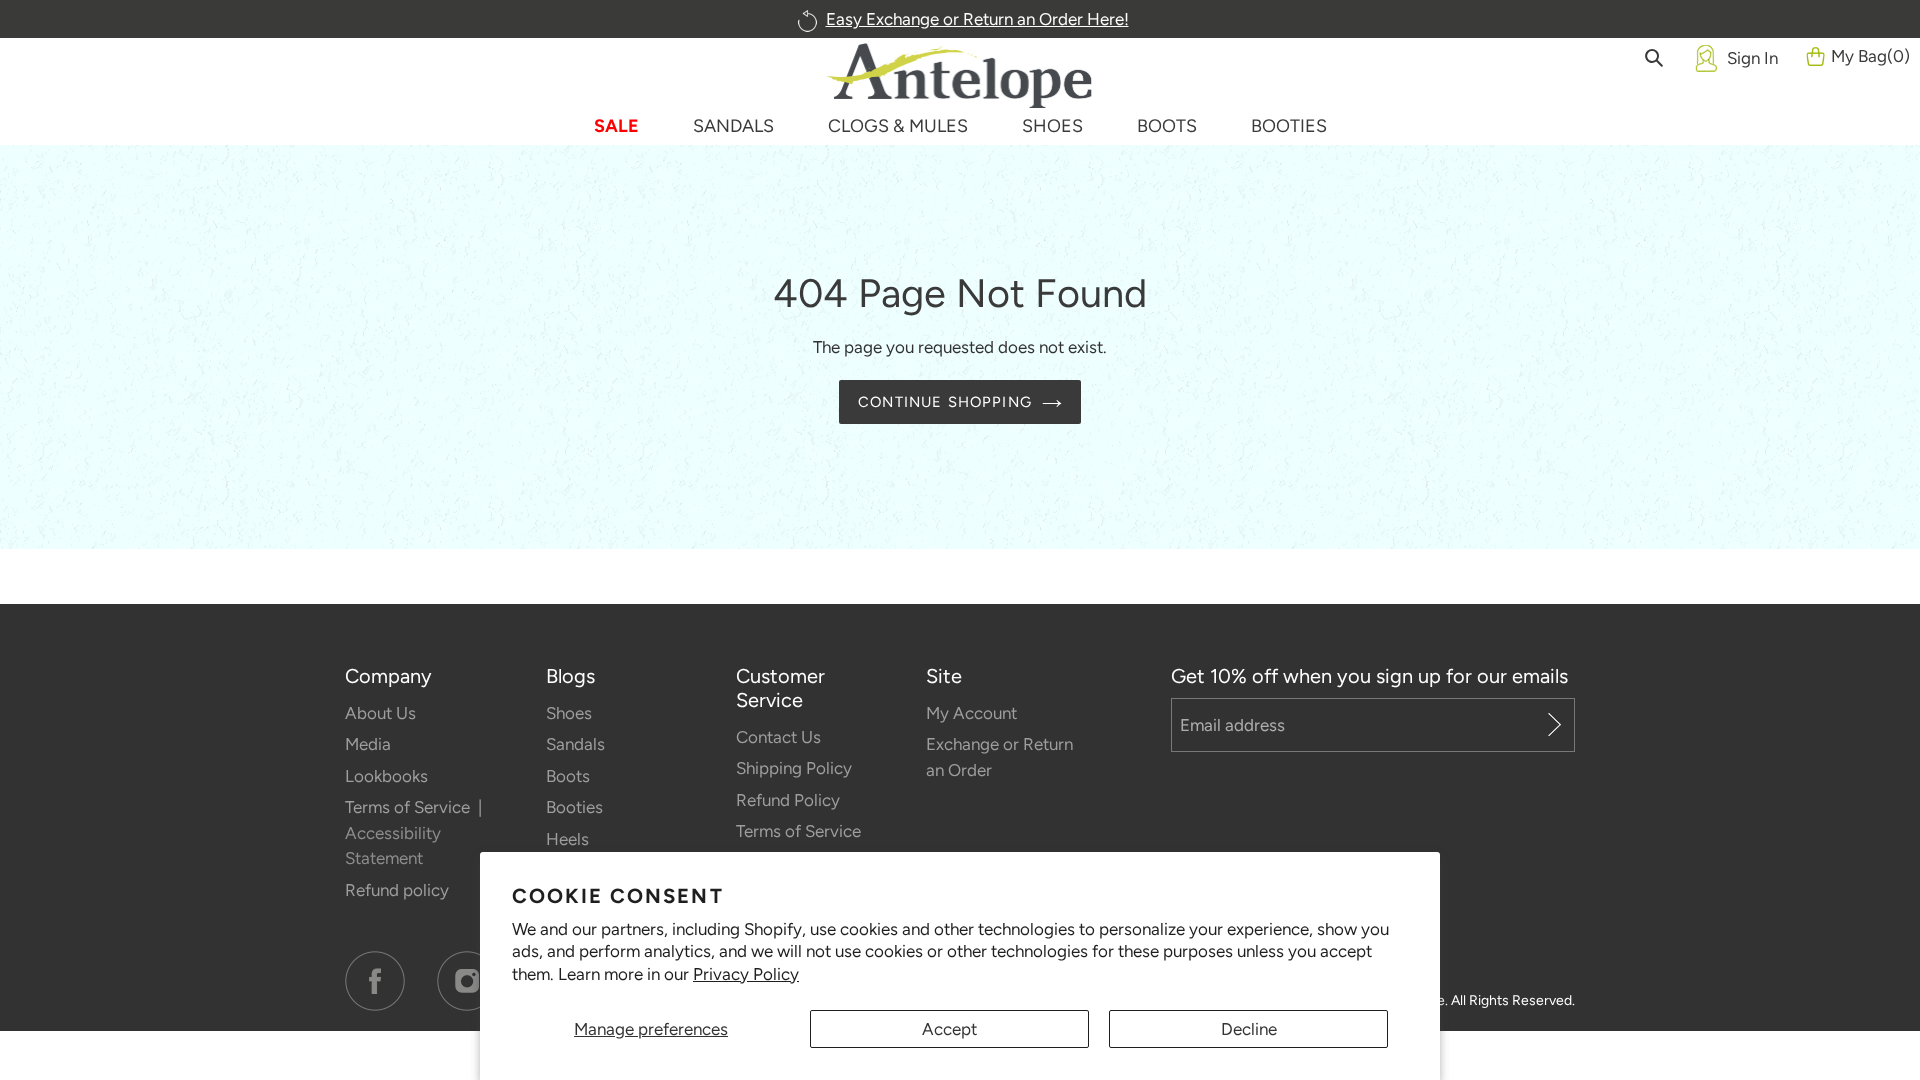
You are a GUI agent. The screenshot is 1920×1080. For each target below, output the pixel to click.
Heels (567, 839)
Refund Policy (788, 800)
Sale (616, 126)
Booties (574, 807)
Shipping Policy (794, 768)
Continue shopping (945, 402)
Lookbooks (386, 776)
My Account (971, 713)
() (1870, 56)
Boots (568, 776)
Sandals (575, 744)
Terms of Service (409, 807)
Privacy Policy (746, 974)
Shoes (569, 713)
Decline (1249, 1029)
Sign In (1752, 58)
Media (368, 744)
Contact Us (778, 737)
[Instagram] (467, 981)
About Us (380, 713)
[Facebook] (375, 981)
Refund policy (397, 890)
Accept (949, 1029)
